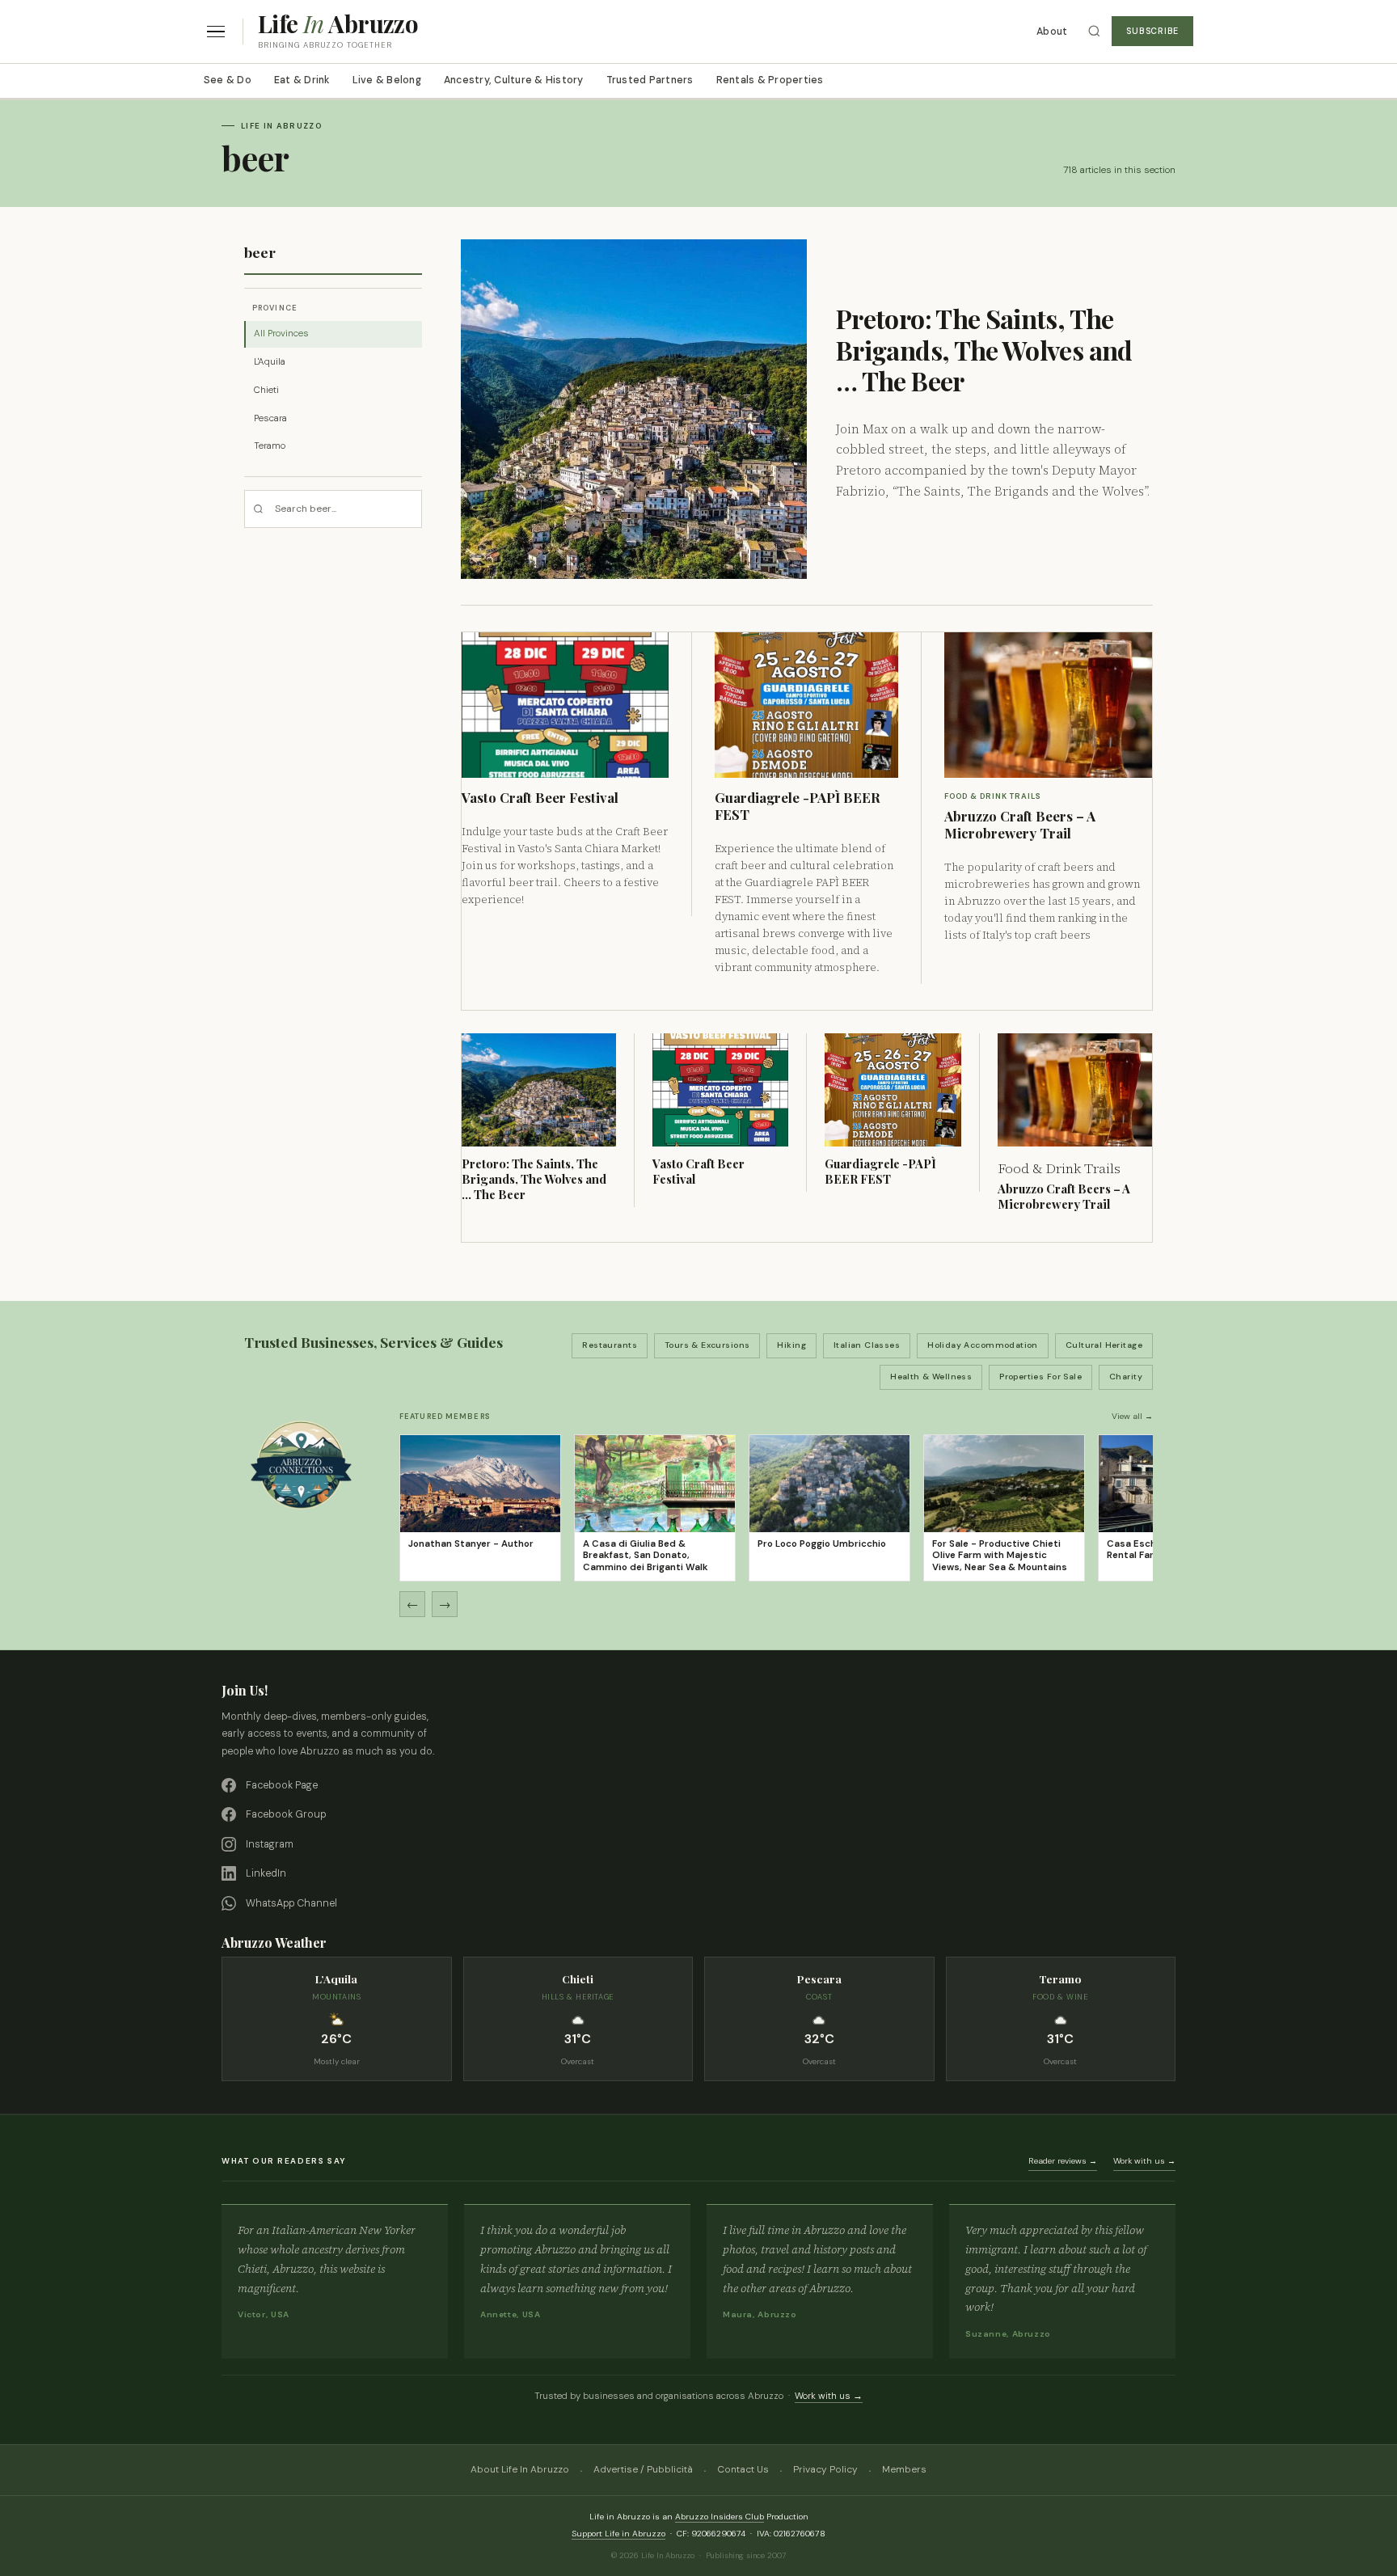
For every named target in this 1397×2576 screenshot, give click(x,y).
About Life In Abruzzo (520, 2469)
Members (904, 2469)
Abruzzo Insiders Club (720, 2517)
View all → (1132, 1416)
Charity (1126, 1377)
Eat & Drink (302, 80)
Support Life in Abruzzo (618, 2534)
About (1052, 32)
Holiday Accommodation (983, 1345)
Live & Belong (387, 80)
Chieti (266, 390)
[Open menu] (216, 32)
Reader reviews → (1063, 2161)
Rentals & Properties (770, 80)
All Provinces (281, 334)
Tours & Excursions (707, 1345)
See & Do (228, 80)
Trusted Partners (650, 80)
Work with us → (1144, 2161)
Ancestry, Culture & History (514, 80)
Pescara (270, 418)
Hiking (791, 1345)
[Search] (1094, 31)
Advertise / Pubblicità (643, 2469)
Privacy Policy (825, 2469)
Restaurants (610, 1345)
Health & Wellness (931, 1377)
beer (260, 252)
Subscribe (1152, 31)
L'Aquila (270, 362)
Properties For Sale (1040, 1377)
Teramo (270, 446)
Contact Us (743, 2469)
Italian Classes (867, 1345)
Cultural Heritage (1104, 1345)
